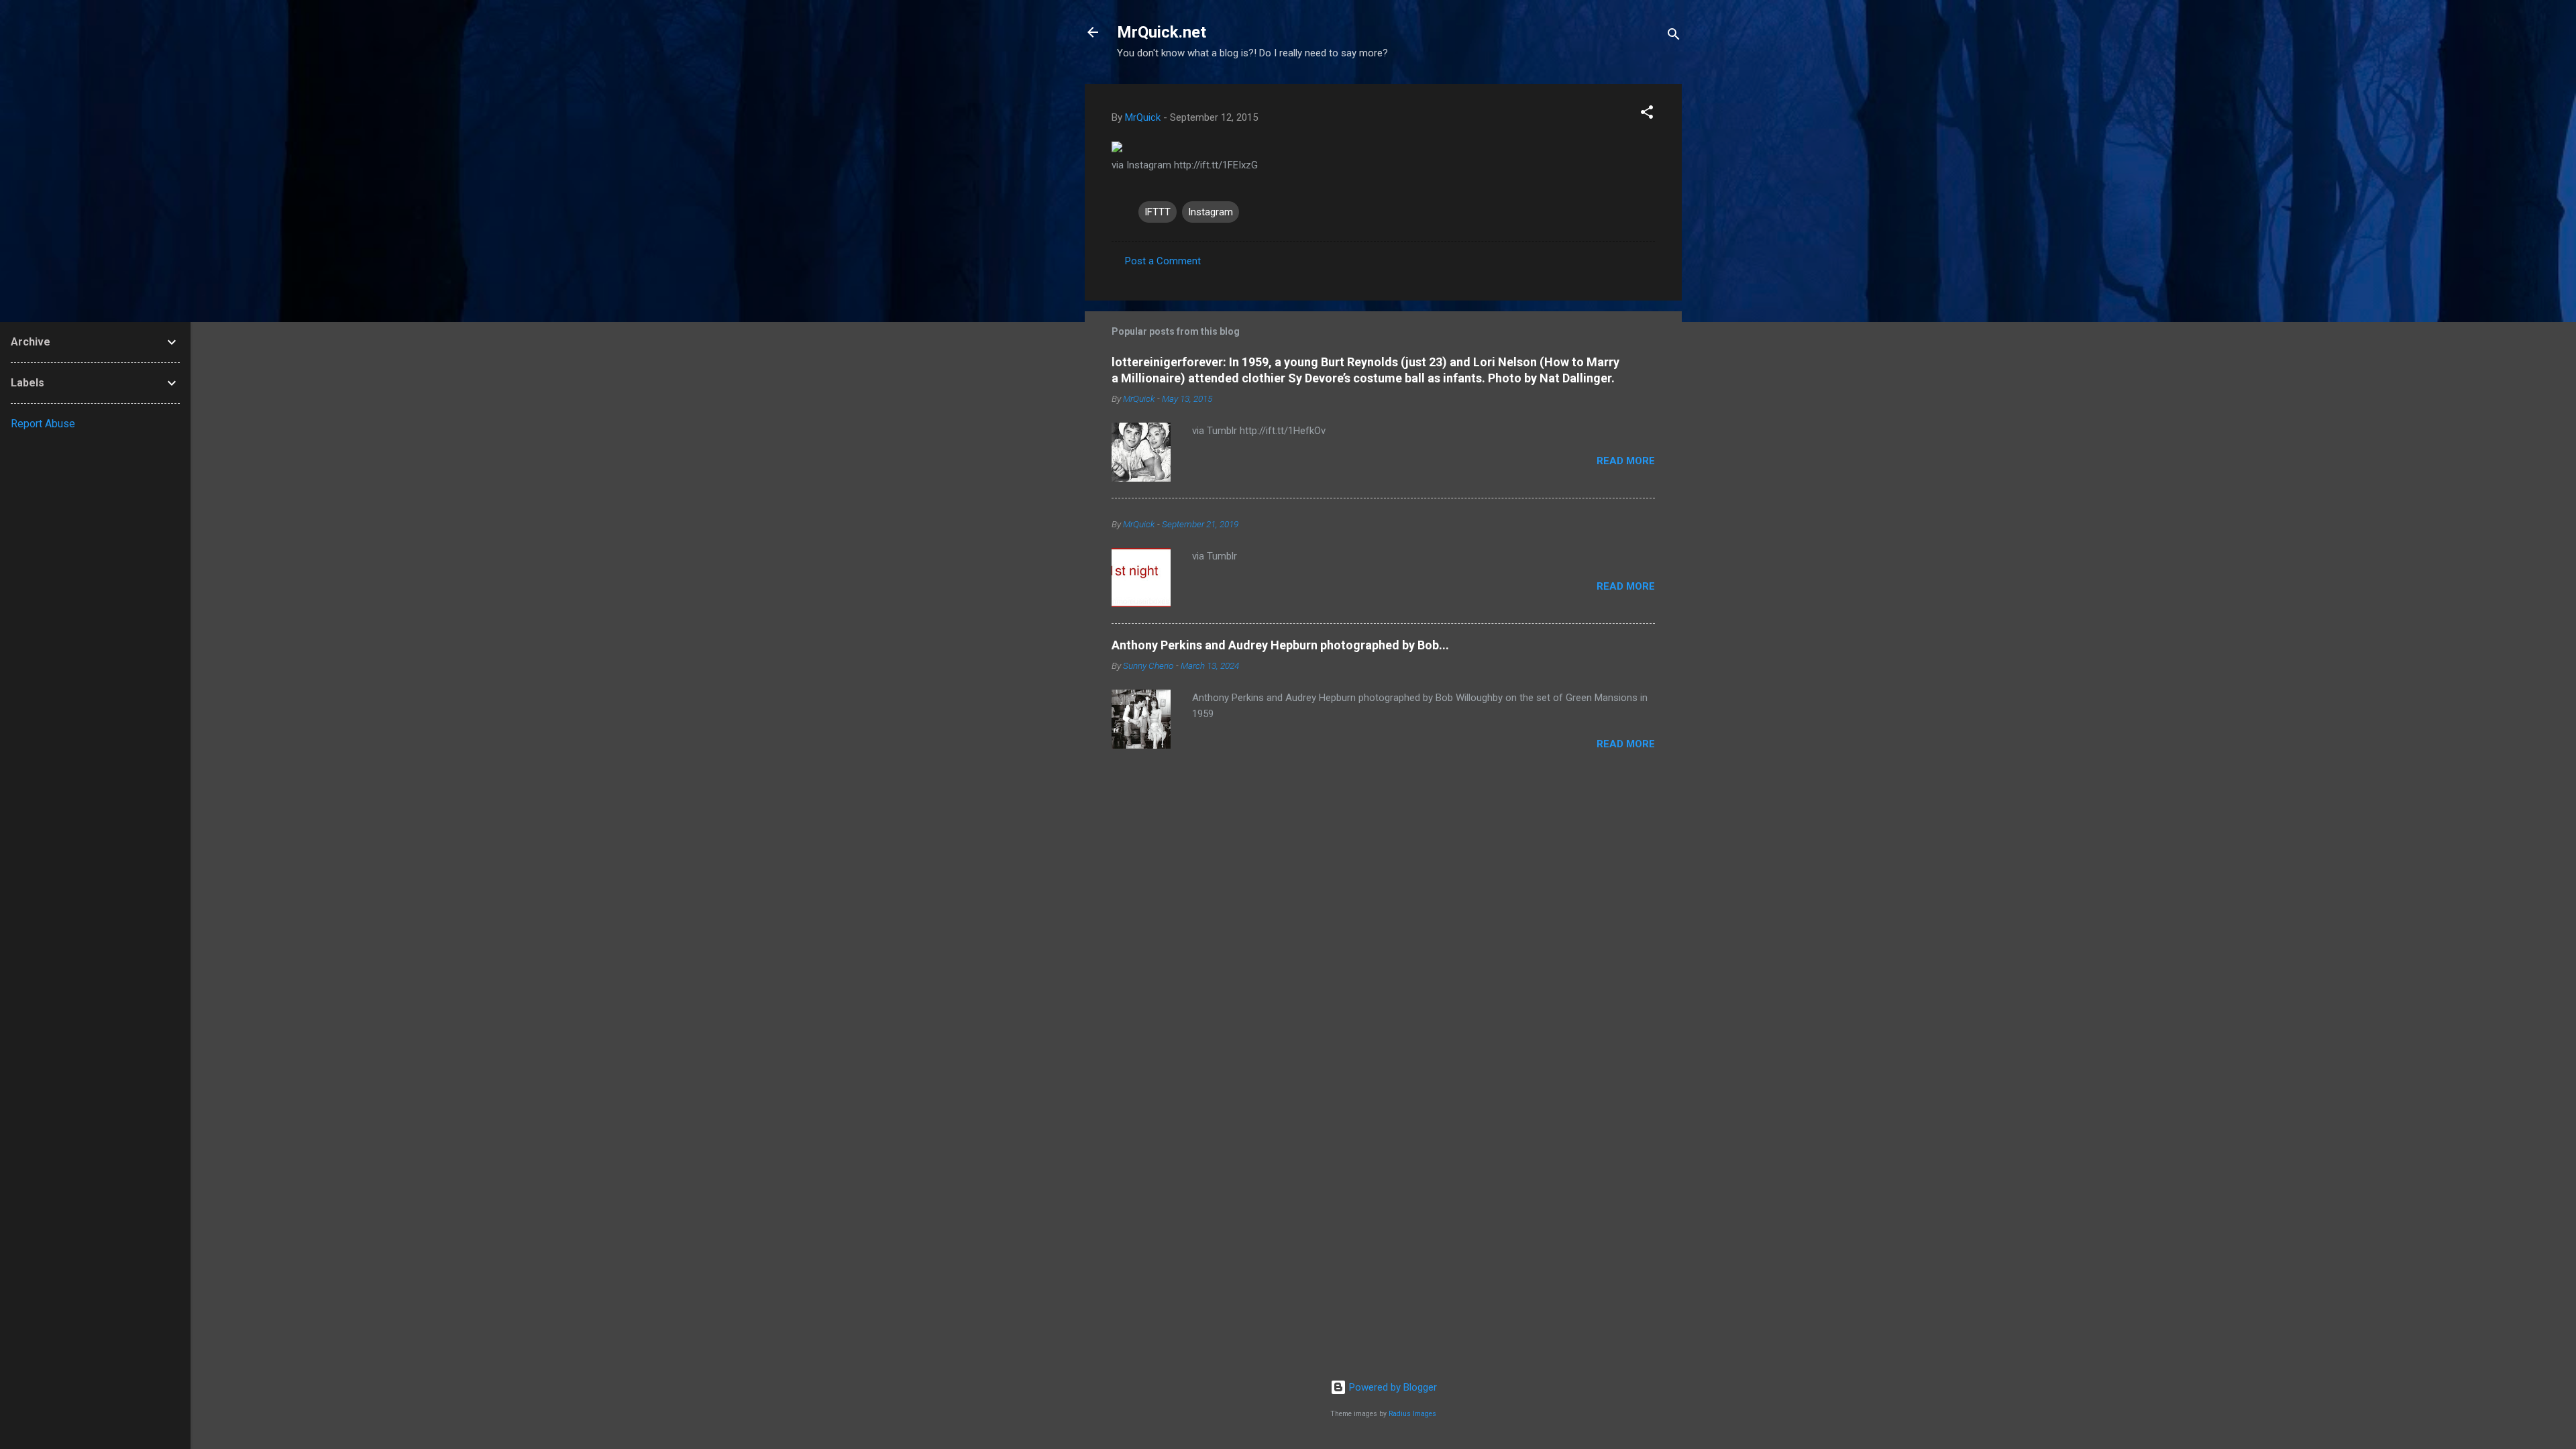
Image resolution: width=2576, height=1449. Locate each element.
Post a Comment (1163, 261)
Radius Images (1412, 1414)
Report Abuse (43, 424)
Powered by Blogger (1392, 1387)
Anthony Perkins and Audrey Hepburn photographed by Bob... (1280, 645)
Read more (1626, 461)
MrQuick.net (1162, 32)
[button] (1647, 114)
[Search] (1674, 37)
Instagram (1211, 212)
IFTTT (1158, 212)
